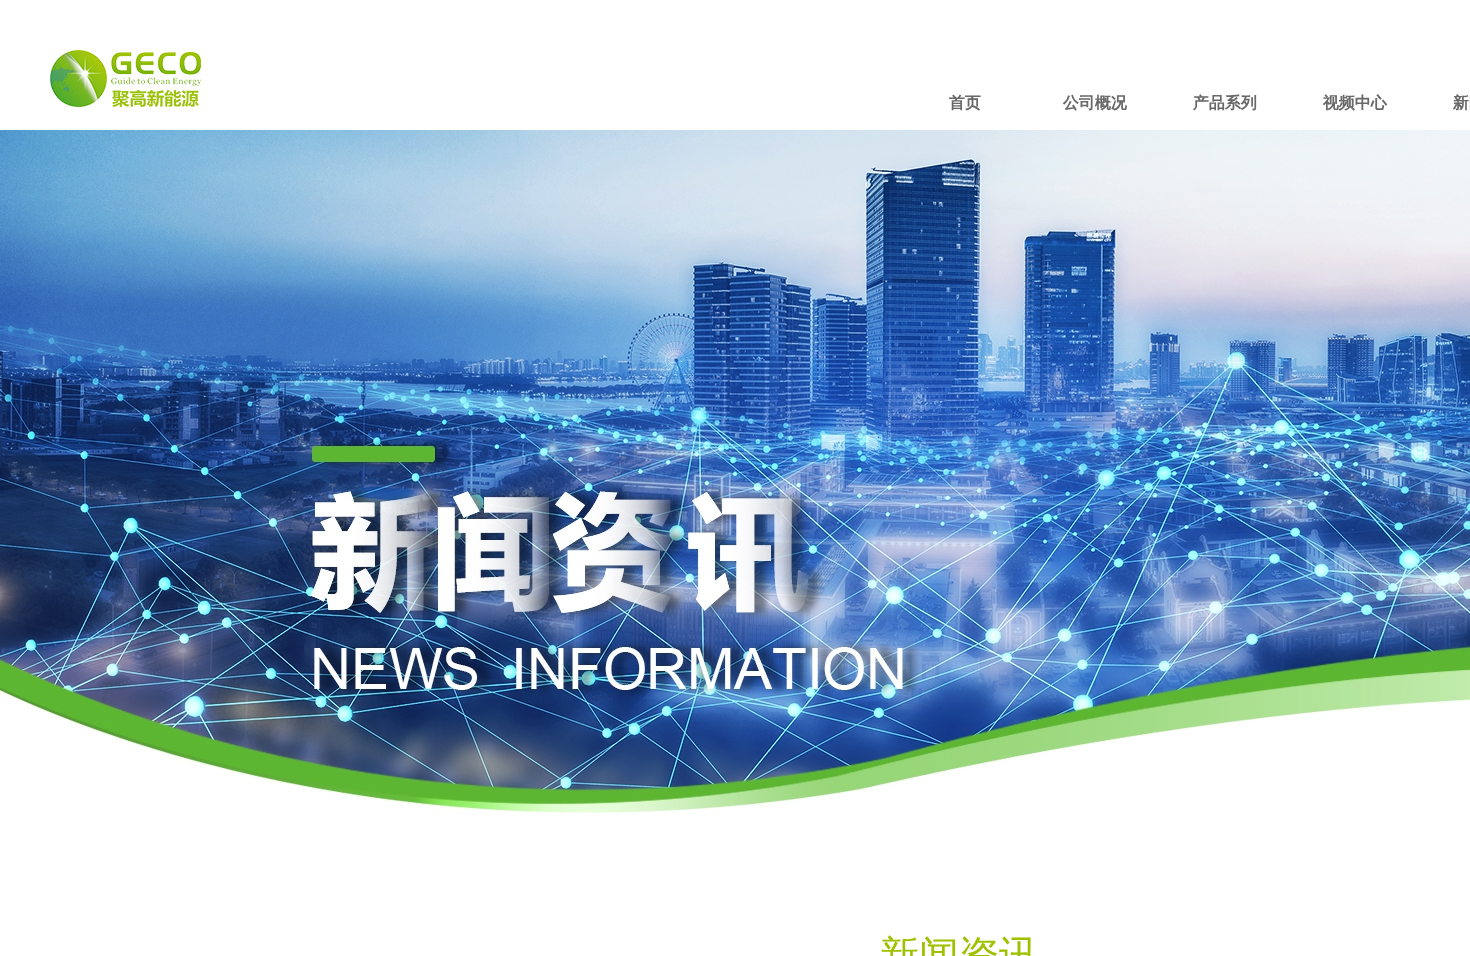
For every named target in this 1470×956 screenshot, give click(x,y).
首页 (965, 102)
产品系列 (1225, 102)
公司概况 (1095, 102)
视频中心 (1355, 102)
